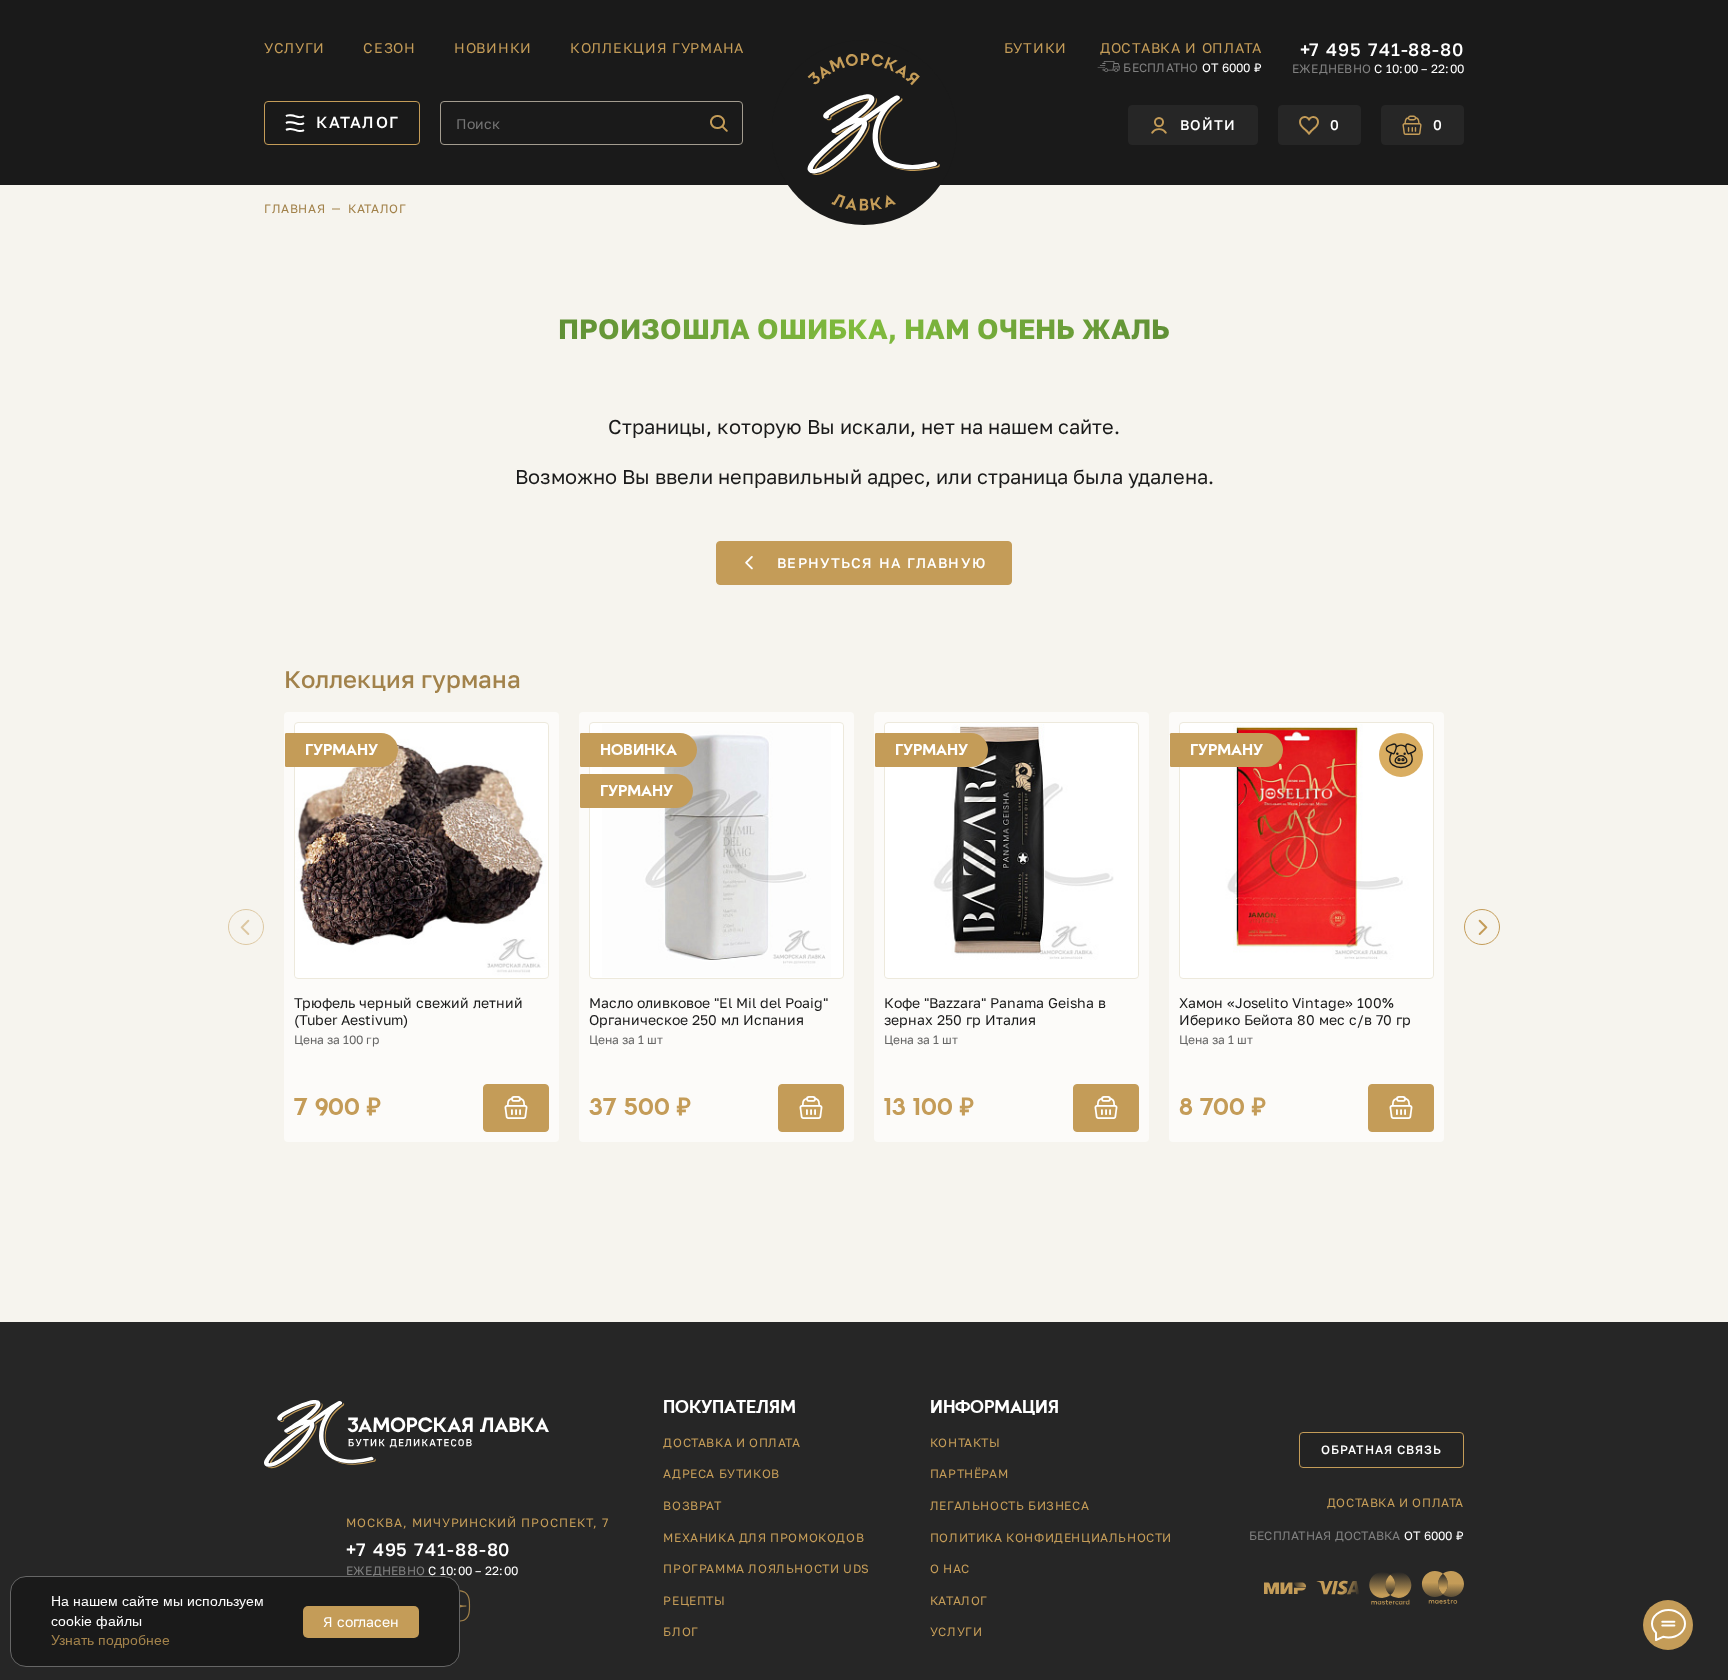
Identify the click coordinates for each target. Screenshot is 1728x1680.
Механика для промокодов (763, 1537)
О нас (950, 1568)
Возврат (692, 1505)
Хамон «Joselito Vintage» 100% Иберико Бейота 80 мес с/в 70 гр (1295, 1011)
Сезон (389, 48)
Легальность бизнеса (1009, 1505)
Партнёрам (969, 1473)
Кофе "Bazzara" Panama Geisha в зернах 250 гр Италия (995, 1011)
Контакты (965, 1442)
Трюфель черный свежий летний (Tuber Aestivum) (408, 1011)
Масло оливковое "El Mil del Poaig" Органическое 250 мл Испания (708, 1011)
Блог (680, 1631)
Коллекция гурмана (657, 48)
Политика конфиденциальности (1051, 1537)
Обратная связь (1381, 1449)
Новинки (493, 48)
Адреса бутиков (721, 1473)
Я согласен (361, 1621)
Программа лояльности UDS (766, 1568)
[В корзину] (516, 1108)
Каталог (959, 1600)
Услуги (294, 48)
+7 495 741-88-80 (1382, 49)
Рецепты (694, 1600)
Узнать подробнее (110, 1640)
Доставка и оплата (1181, 48)
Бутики (1035, 48)
